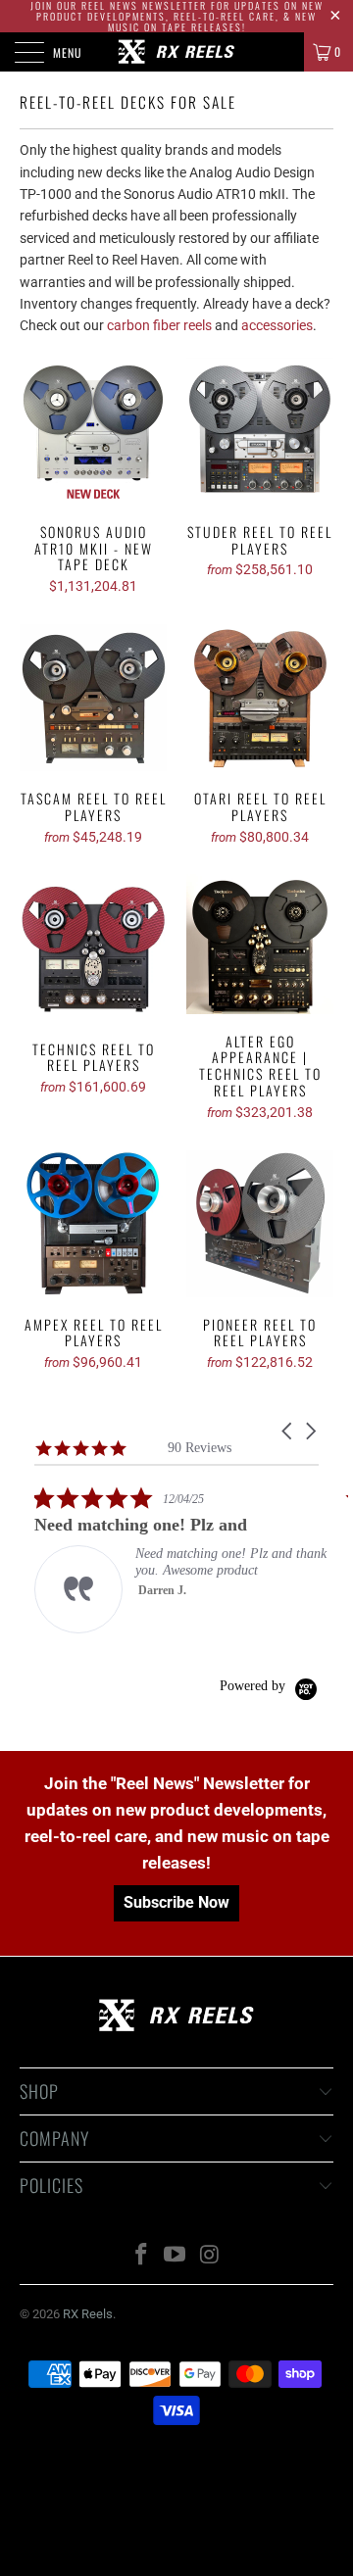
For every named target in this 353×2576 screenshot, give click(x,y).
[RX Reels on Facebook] (141, 2256)
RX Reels (88, 2314)
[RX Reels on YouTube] (176, 2256)
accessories (277, 325)
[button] (288, 1431)
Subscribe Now (176, 1902)
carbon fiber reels (159, 325)
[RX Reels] (176, 52)
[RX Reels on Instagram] (210, 2256)
